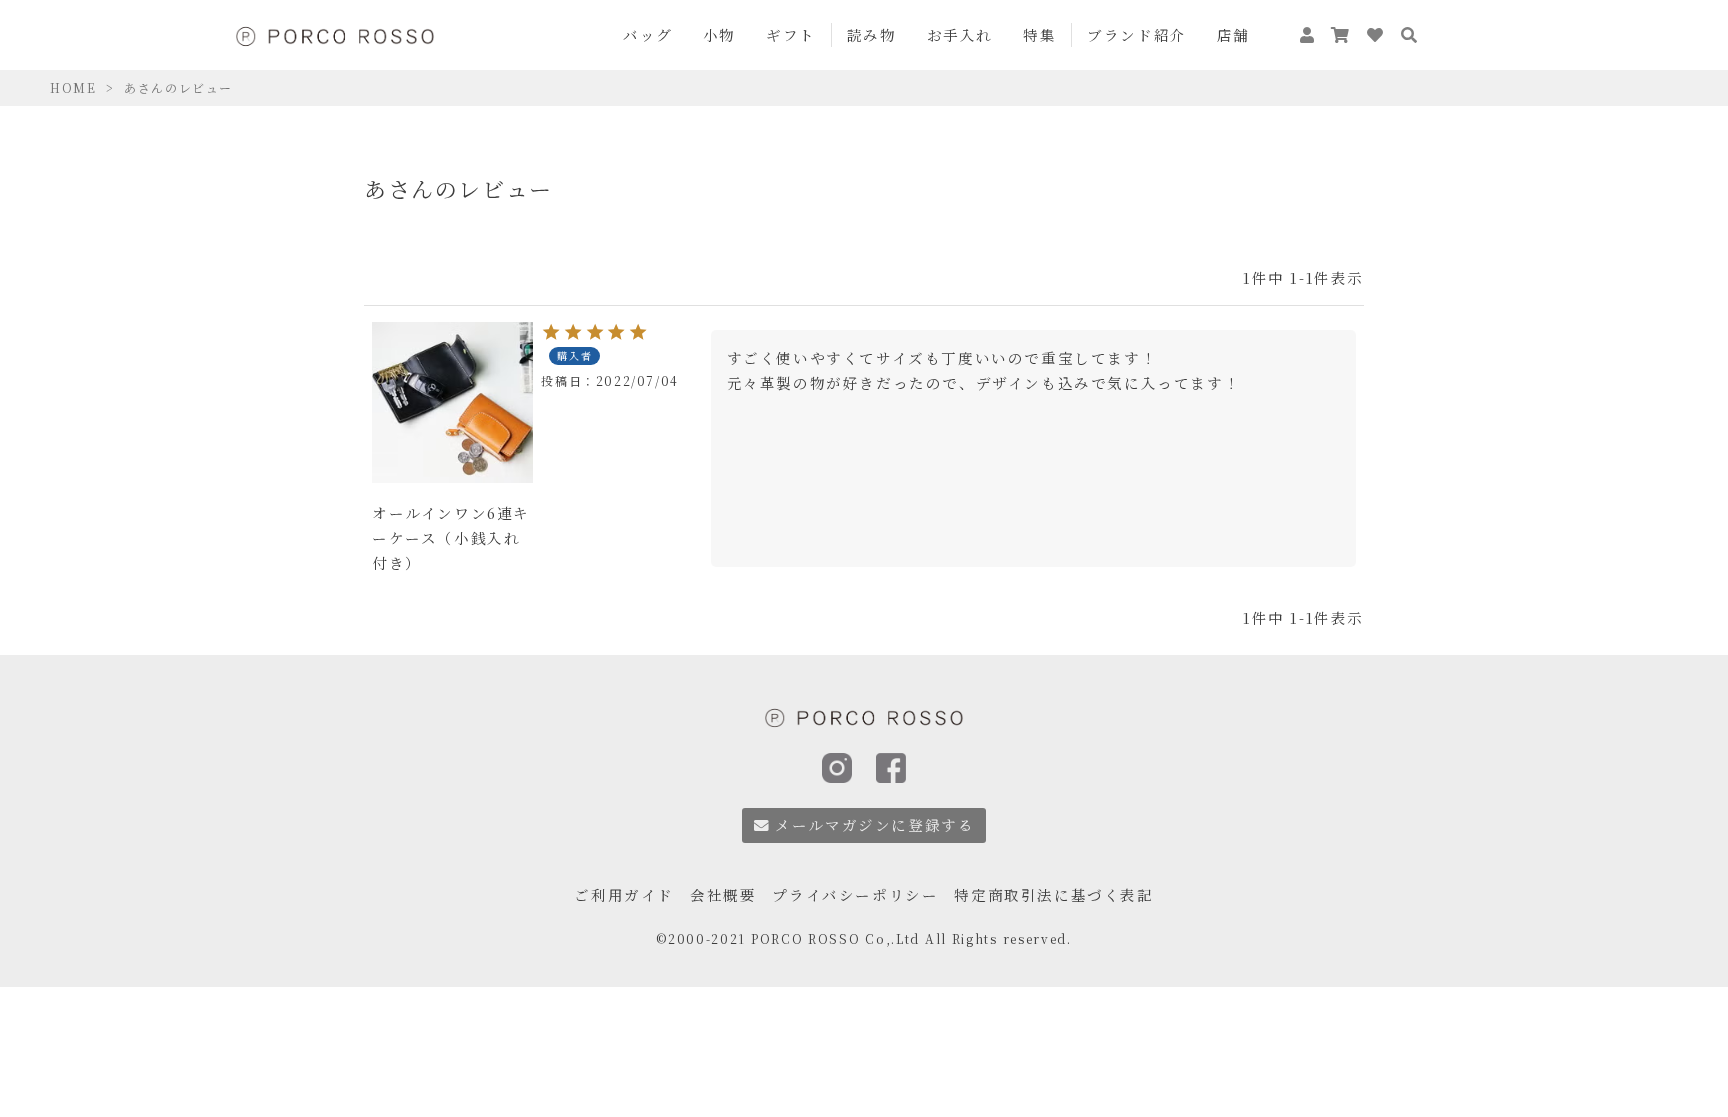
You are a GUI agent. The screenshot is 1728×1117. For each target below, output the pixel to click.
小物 (719, 34)
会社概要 (723, 894)
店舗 (1233, 34)
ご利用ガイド (624, 894)
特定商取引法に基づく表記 (1053, 894)
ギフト (791, 34)
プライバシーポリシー (855, 894)
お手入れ (960, 34)
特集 (1039, 34)
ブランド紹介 (1137, 34)
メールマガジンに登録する (874, 824)
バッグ (648, 34)
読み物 (872, 34)
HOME (73, 87)
